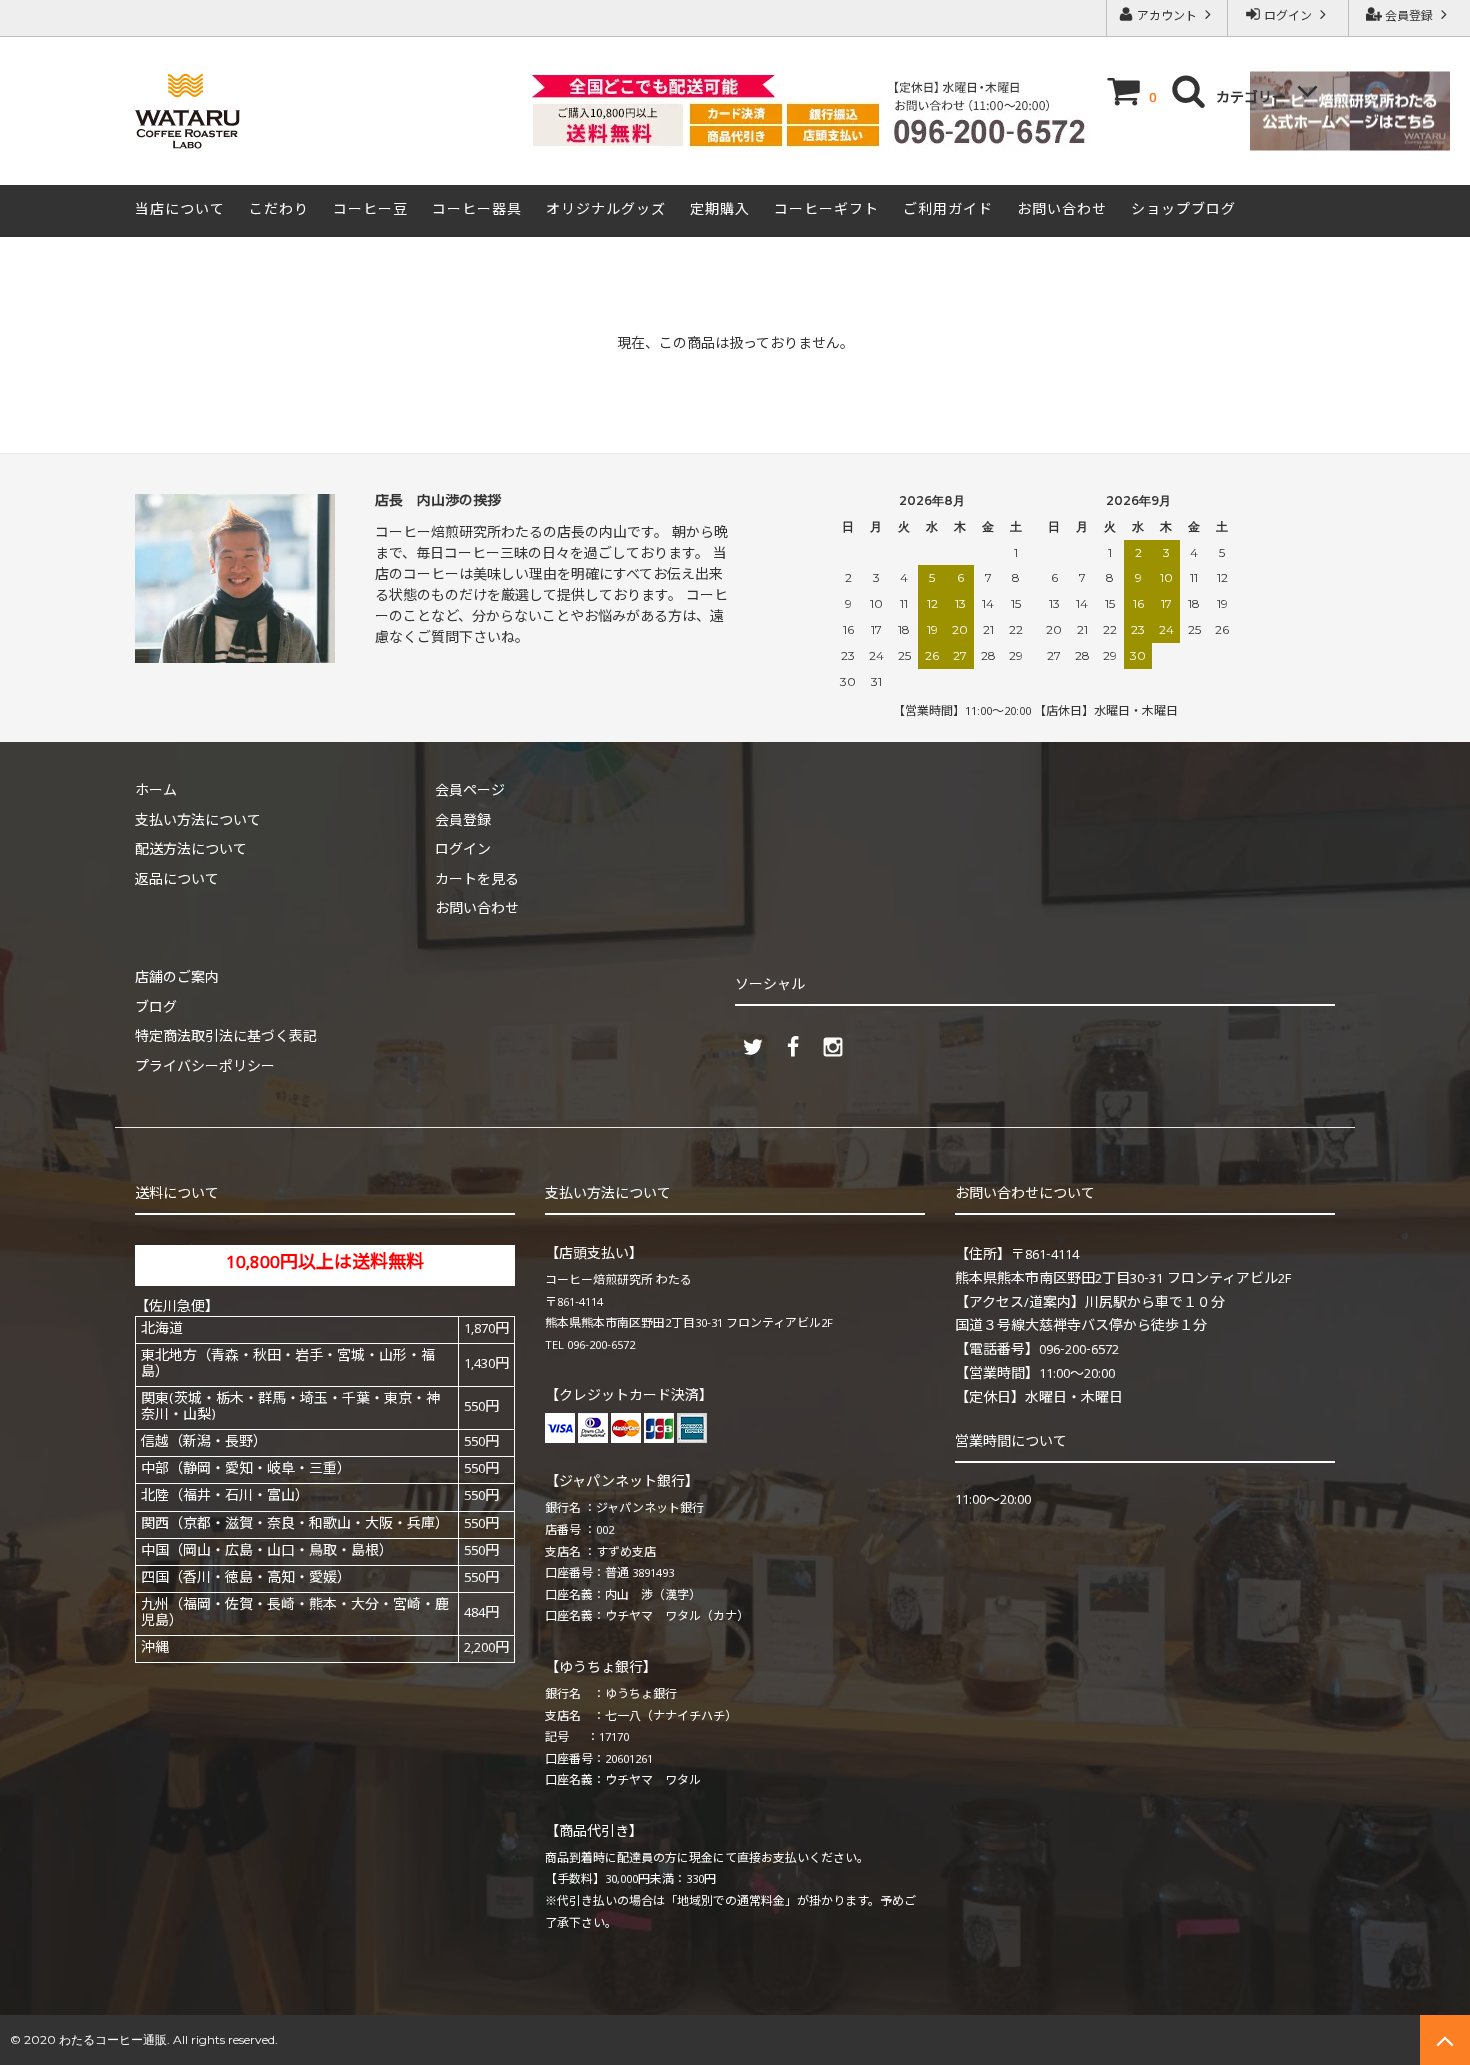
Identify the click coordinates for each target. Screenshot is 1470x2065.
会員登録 (1409, 17)
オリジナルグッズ (606, 211)
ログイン (1288, 17)
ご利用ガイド (948, 211)
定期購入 (720, 211)
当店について (180, 211)
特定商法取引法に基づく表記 (226, 1038)
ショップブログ (1183, 211)
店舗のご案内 (177, 979)
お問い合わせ (1062, 211)
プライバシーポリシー (205, 1068)
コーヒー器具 (477, 211)
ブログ (156, 1009)
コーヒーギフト (826, 211)
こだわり (279, 211)
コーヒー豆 (370, 211)
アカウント (1167, 17)
